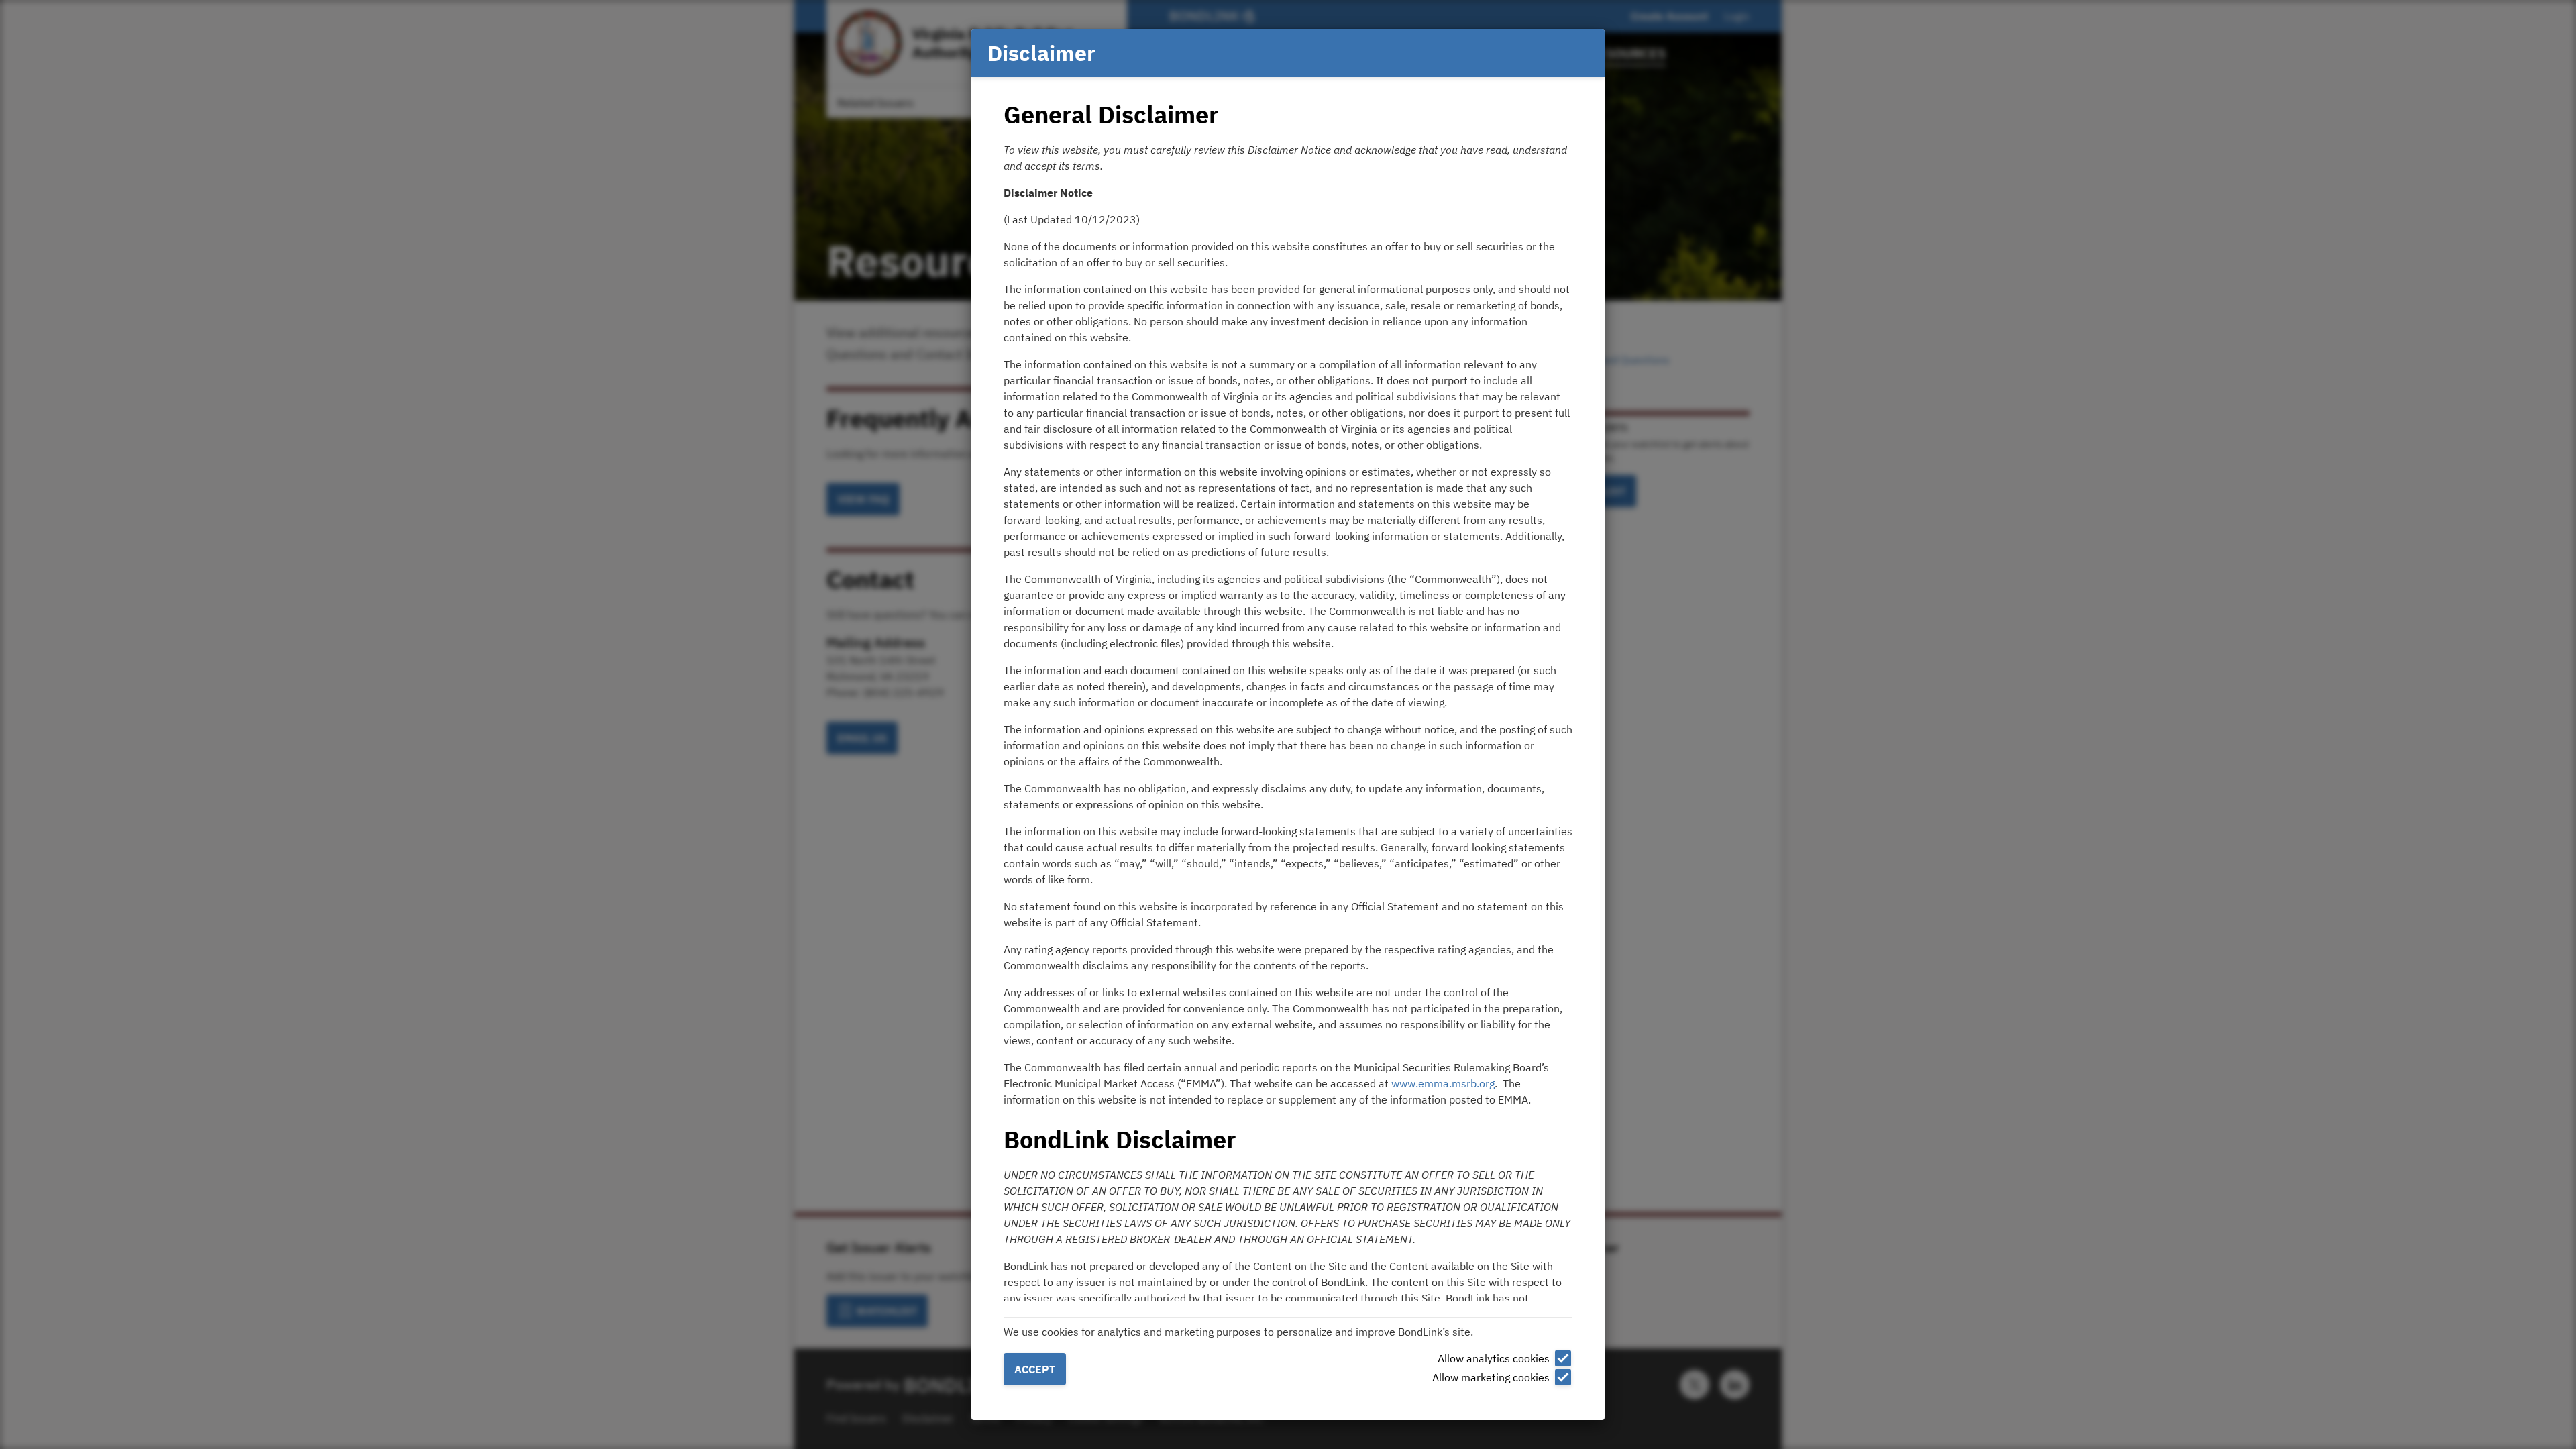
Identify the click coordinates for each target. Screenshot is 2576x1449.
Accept (1035, 1369)
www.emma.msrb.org (1443, 1083)
